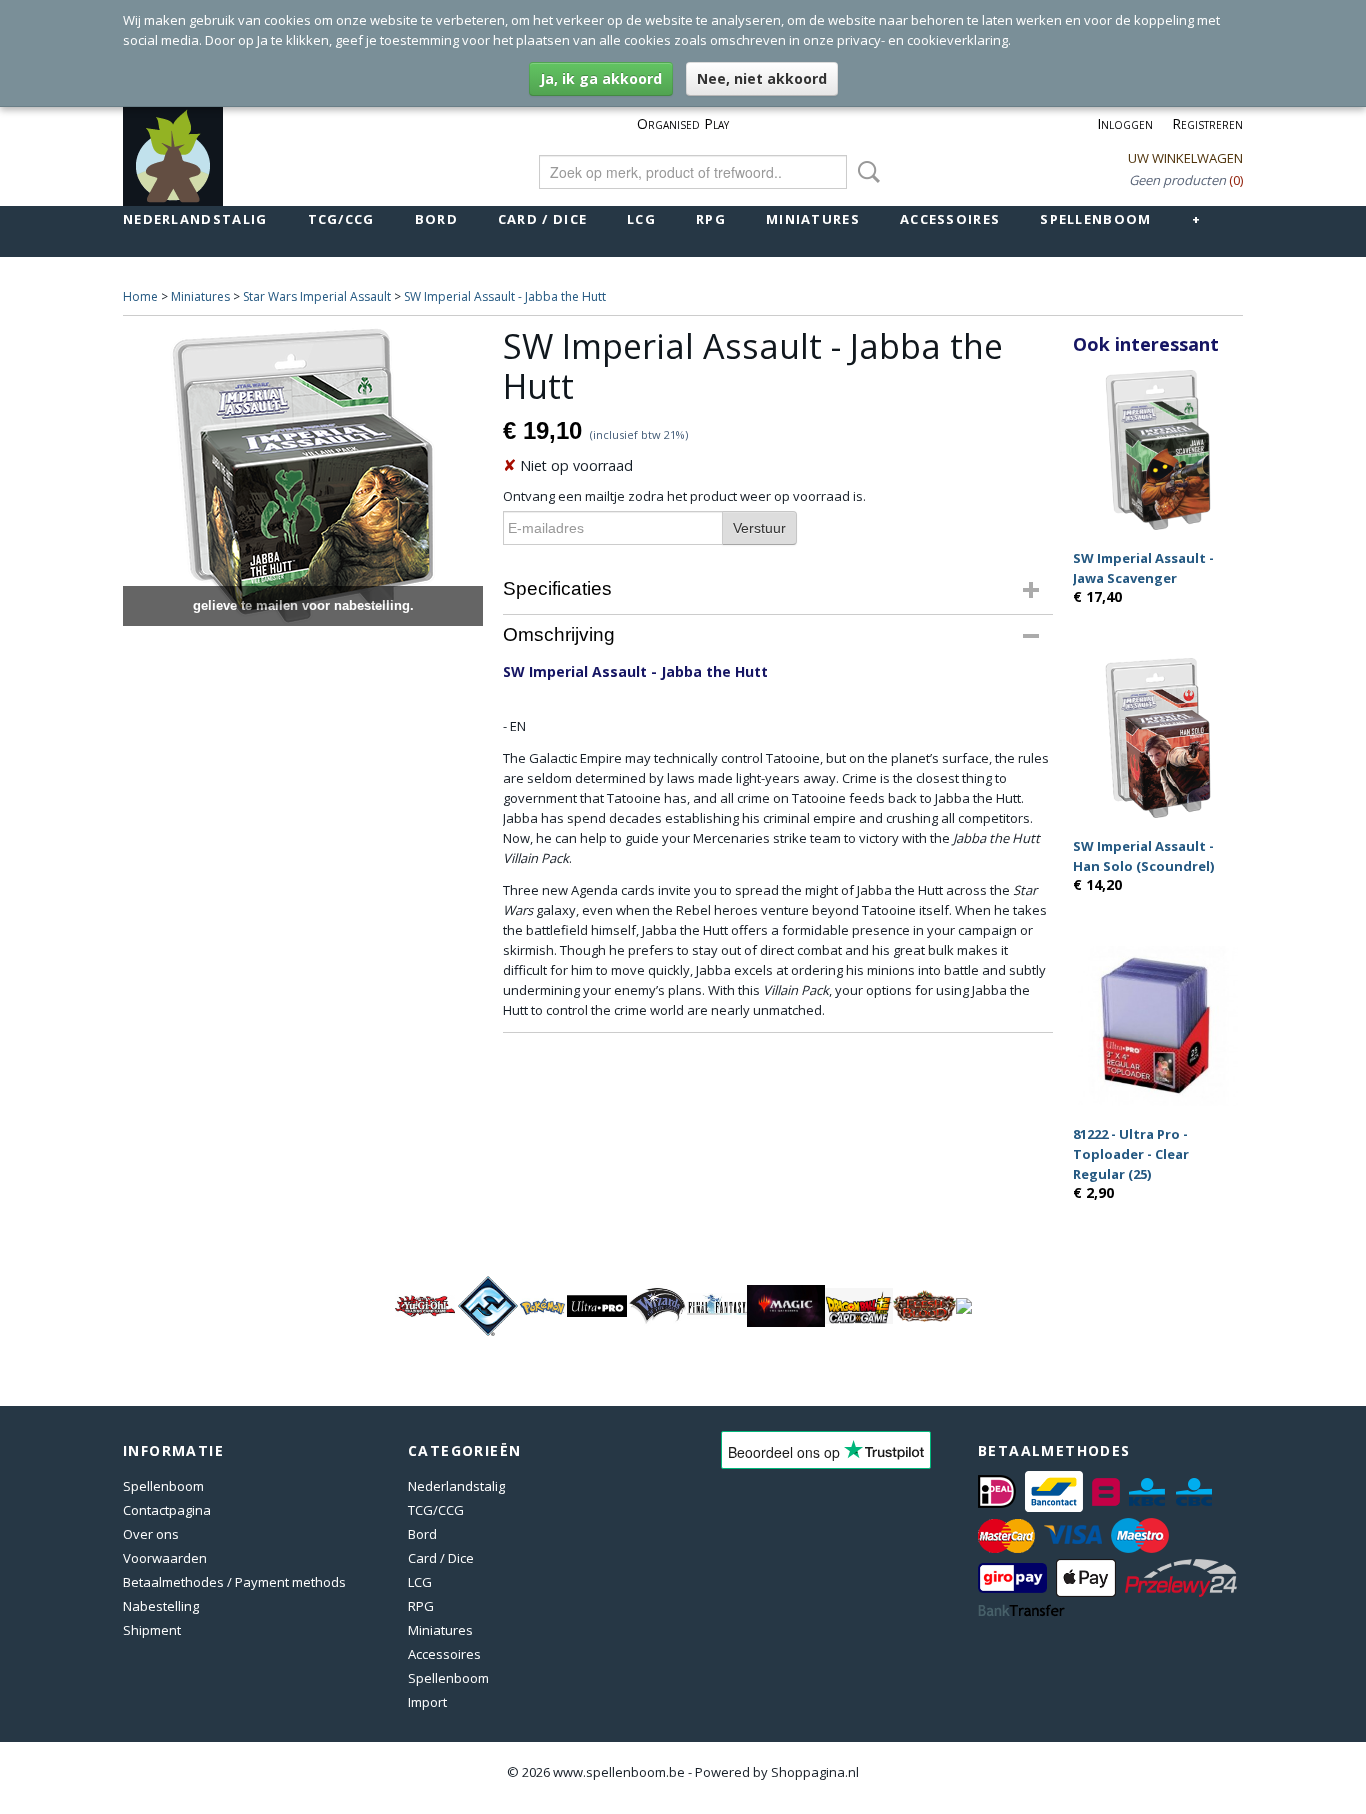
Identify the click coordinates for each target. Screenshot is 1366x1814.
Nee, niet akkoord (762, 78)
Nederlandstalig (195, 219)
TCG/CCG (341, 219)
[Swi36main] (303, 476)
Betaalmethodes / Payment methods (234, 1582)
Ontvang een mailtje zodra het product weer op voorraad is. (684, 496)
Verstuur (759, 528)
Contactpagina (167, 1510)
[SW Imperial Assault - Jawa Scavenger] (1158, 449)
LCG (641, 219)
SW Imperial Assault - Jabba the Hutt (505, 296)
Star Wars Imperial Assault (317, 296)
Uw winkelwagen (1185, 158)
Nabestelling (161, 1606)
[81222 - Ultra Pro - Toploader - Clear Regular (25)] (1158, 1025)
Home (140, 296)
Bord (436, 219)
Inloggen (1125, 123)
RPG (711, 219)
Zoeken (865, 172)
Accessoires (950, 219)
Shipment (152, 1630)
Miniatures (813, 219)
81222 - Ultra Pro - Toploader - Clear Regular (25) (1131, 1154)
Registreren (1207, 123)
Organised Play (683, 123)
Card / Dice (542, 219)
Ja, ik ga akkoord (601, 78)
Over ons (151, 1534)
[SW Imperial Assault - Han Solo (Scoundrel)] (1158, 737)
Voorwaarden (165, 1558)
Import (427, 1702)
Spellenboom (1095, 219)
